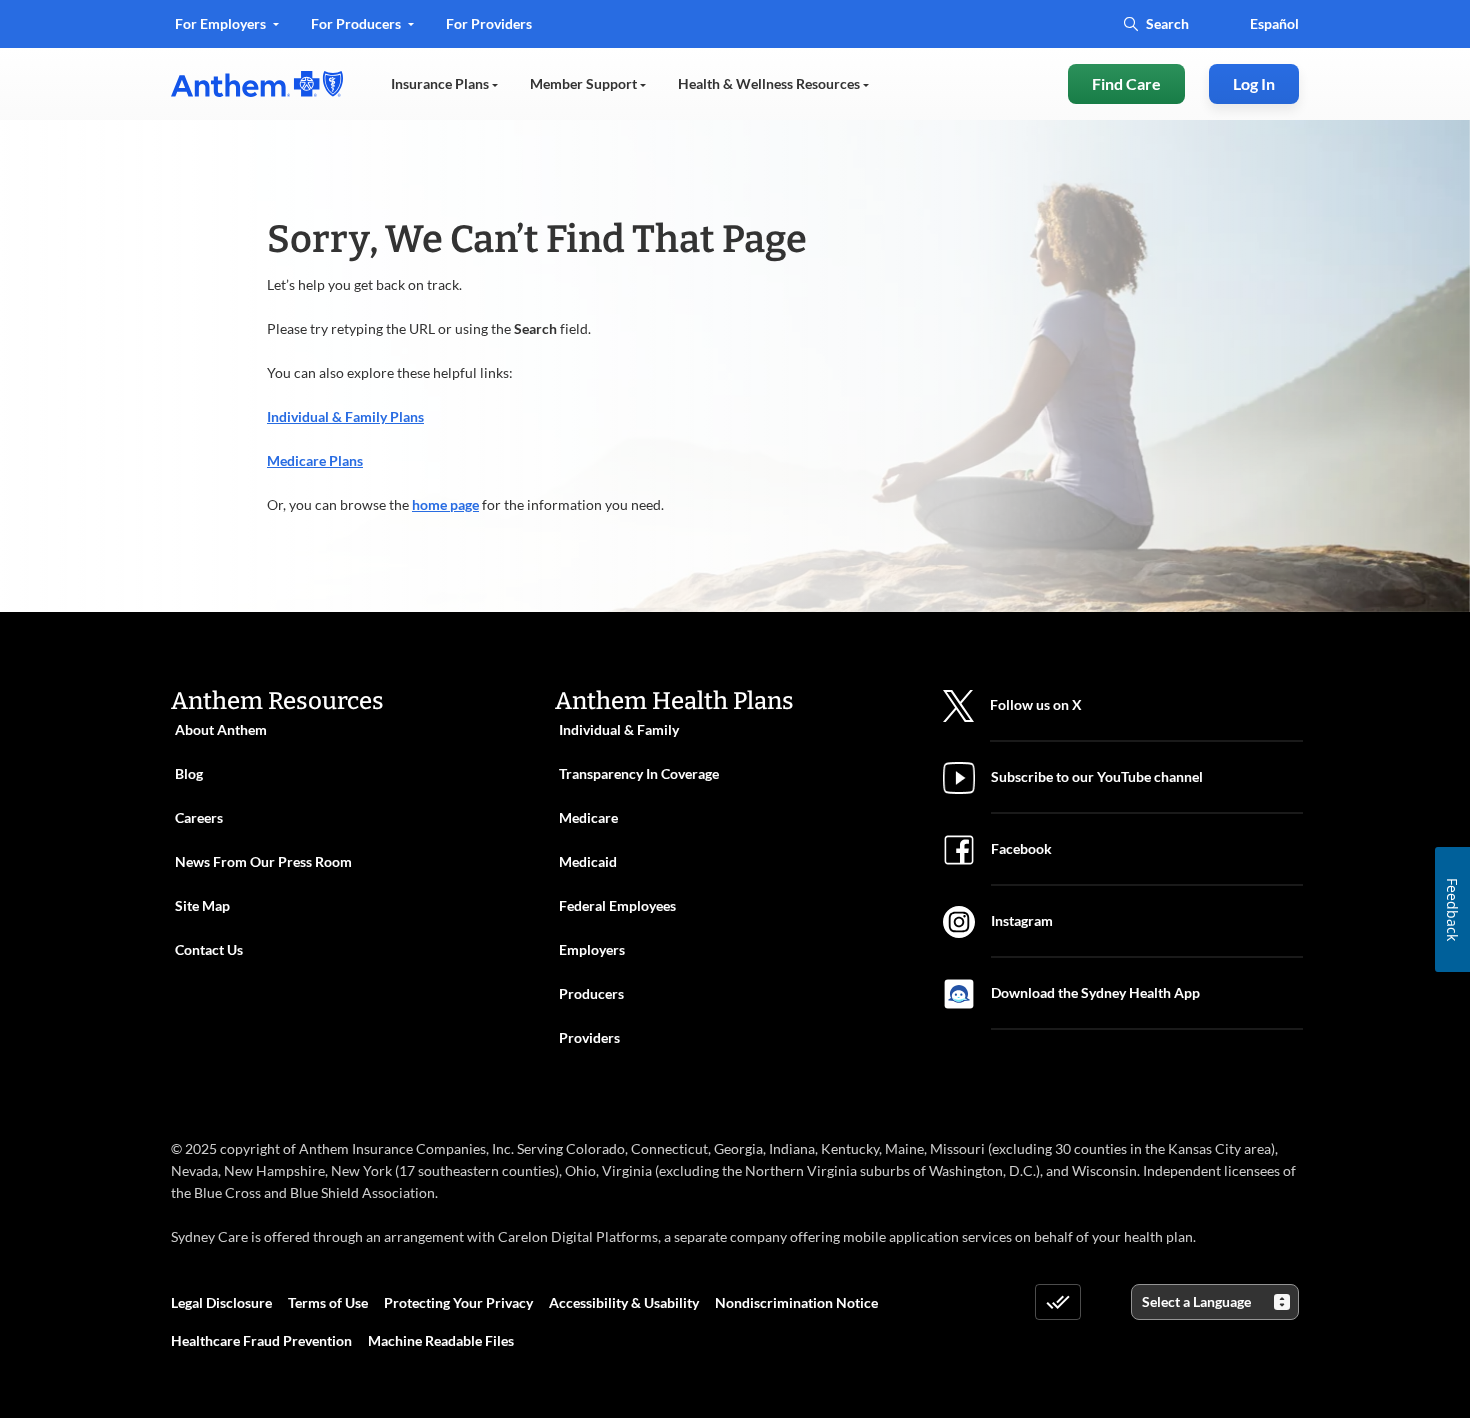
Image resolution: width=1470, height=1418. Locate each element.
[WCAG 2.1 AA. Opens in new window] (1058, 1302)
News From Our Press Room (263, 861)
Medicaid (588, 861)
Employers (592, 949)
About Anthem (221, 729)
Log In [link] (1254, 83)
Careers (199, 817)
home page (445, 504)
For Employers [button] (222, 23)
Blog (189, 773)
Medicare (588, 817)
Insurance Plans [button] (441, 83)
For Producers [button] (357, 23)
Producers (591, 993)
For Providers (488, 30)
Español (1274, 23)
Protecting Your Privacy (458, 1302)
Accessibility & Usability (624, 1302)
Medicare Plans (315, 460)
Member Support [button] (585, 83)
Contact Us (209, 949)
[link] (257, 84)
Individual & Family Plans (345, 416)
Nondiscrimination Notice (796, 1302)
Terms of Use (328, 1302)
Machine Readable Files (441, 1340)
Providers (589, 1037)
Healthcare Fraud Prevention (261, 1340)
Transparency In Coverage (639, 773)
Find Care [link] (1126, 83)
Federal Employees (617, 905)
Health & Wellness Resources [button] (770, 83)
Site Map (202, 905)
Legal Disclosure (221, 1302)
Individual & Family (619, 729)
